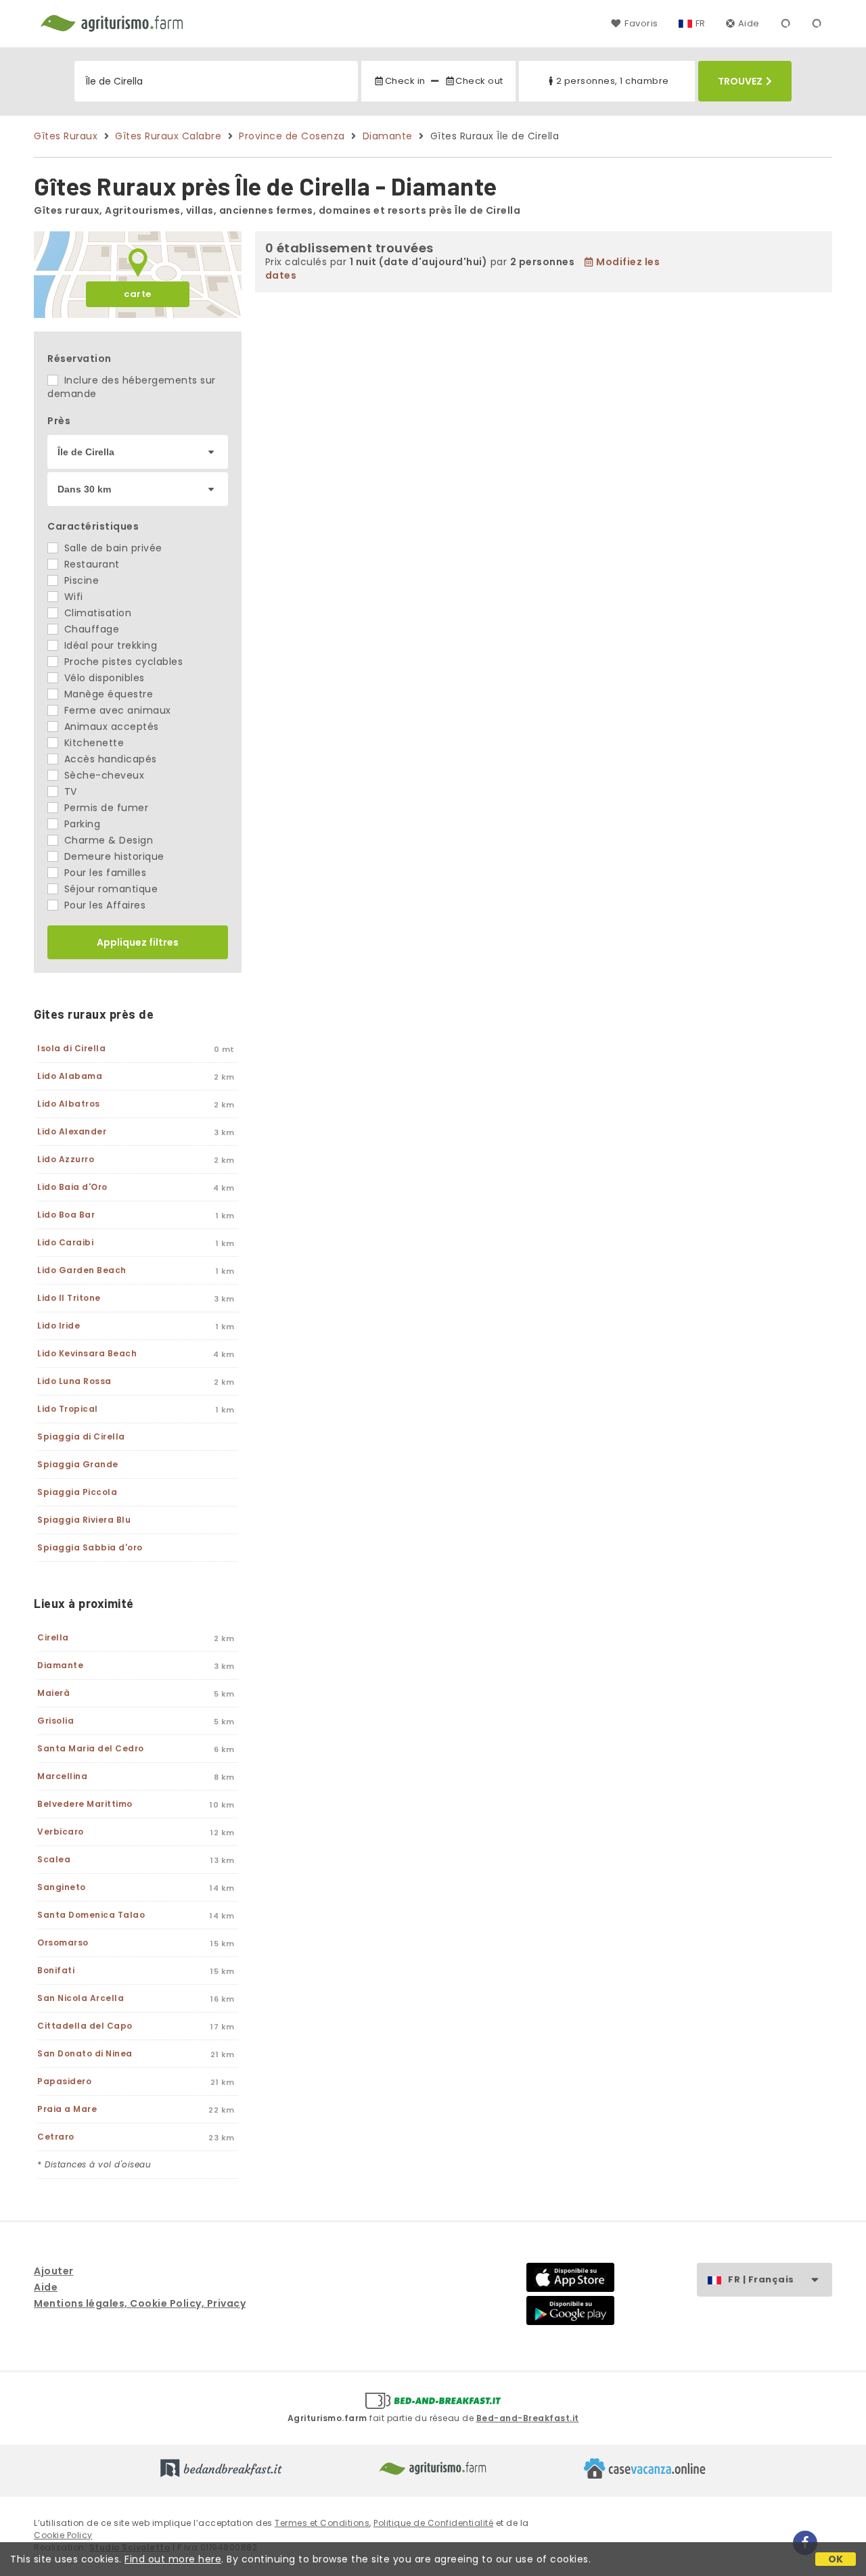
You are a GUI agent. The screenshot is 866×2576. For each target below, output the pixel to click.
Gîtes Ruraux (66, 136)
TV (69, 791)
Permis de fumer (105, 808)
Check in (405, 81)
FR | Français (761, 2279)
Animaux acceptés (110, 727)
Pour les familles (104, 873)
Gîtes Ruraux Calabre (168, 136)
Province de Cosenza (292, 136)
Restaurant (90, 564)
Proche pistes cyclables (122, 662)
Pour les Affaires (103, 905)
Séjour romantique (109, 889)
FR (701, 23)
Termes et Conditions (322, 2523)
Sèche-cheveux (102, 775)
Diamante (388, 136)
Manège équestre (107, 694)
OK (836, 2559)
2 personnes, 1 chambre (613, 81)
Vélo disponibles (103, 678)
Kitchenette (92, 743)
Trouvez (740, 81)
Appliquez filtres (138, 942)
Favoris (641, 23)
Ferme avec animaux (116, 710)
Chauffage (90, 629)
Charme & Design (107, 840)
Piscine (80, 580)
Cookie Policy (63, 2535)
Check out (479, 81)
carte (138, 294)
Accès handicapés (109, 759)
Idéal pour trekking (109, 645)
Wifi (72, 597)
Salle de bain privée (112, 548)
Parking (81, 824)
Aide (749, 23)
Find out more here (173, 2559)
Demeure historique (113, 856)
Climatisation (96, 613)
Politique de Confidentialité (433, 2523)
